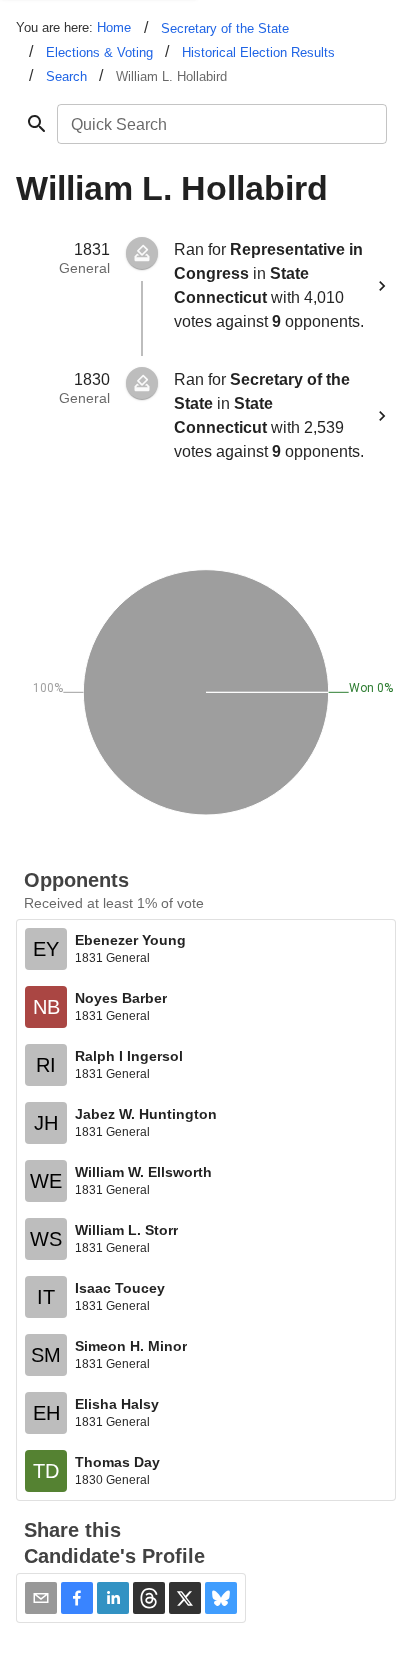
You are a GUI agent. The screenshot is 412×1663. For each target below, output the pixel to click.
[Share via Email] (41, 1598)
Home (114, 27)
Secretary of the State (225, 28)
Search (66, 76)
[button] (77, 1598)
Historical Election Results (258, 52)
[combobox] (220, 124)
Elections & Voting (99, 52)
